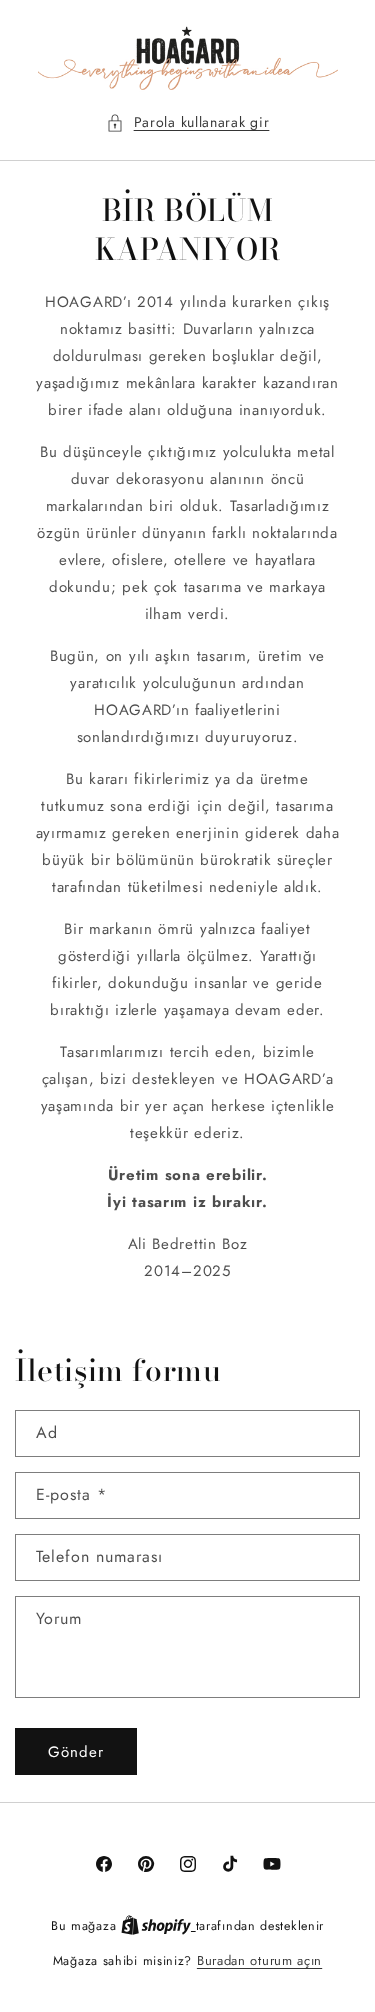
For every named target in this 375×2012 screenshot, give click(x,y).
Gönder (76, 1752)
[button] (188, 122)
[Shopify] (158, 1925)
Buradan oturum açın (259, 1960)
